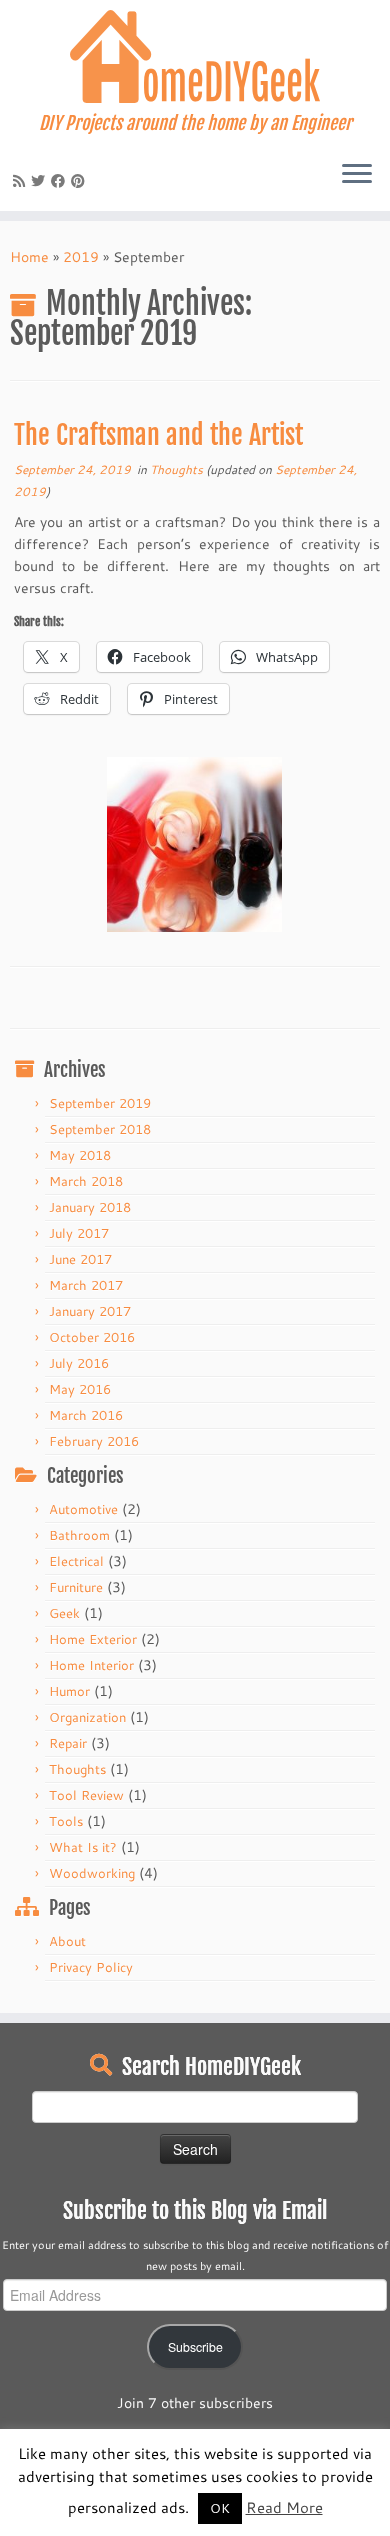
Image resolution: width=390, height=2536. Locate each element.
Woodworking (92, 1873)
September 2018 (100, 1129)
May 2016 (80, 1389)
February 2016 (94, 1441)
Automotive (83, 1509)
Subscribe (195, 2347)
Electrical (76, 1561)
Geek (64, 1613)
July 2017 (79, 1233)
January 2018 (90, 1207)
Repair (68, 1743)
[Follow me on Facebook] (61, 181)
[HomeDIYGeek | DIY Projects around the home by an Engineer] (195, 56)
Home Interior (91, 1665)
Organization (87, 1717)
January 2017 (90, 1311)
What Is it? (83, 1847)
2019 (81, 257)
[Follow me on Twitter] (41, 181)
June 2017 (80, 1259)
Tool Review (86, 1795)
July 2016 (79, 1363)
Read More (284, 2507)
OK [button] (220, 2508)
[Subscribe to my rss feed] (22, 181)
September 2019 (100, 1103)
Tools (66, 1821)
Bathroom (79, 1535)
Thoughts (178, 469)
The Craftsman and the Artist (158, 435)
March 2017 (86, 1285)
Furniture (76, 1587)
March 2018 (86, 1181)
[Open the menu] (357, 175)
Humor (69, 1691)
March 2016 (86, 1415)
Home (29, 257)
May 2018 (80, 1155)
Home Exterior (93, 1639)
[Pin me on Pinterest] (81, 181)
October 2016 (92, 1337)
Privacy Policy (91, 1967)
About (67, 1941)
